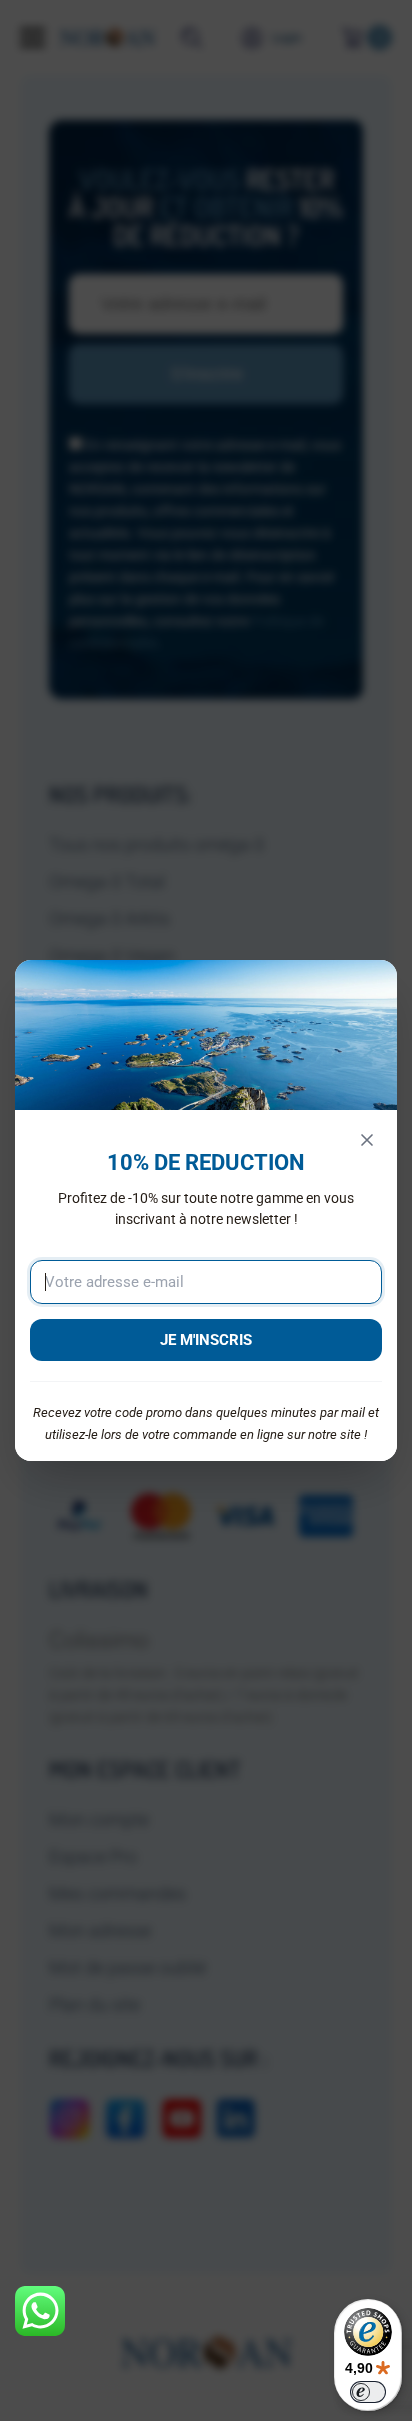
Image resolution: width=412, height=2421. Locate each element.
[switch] (368, 2392)
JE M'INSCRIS (206, 1340)
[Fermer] (367, 1140)
